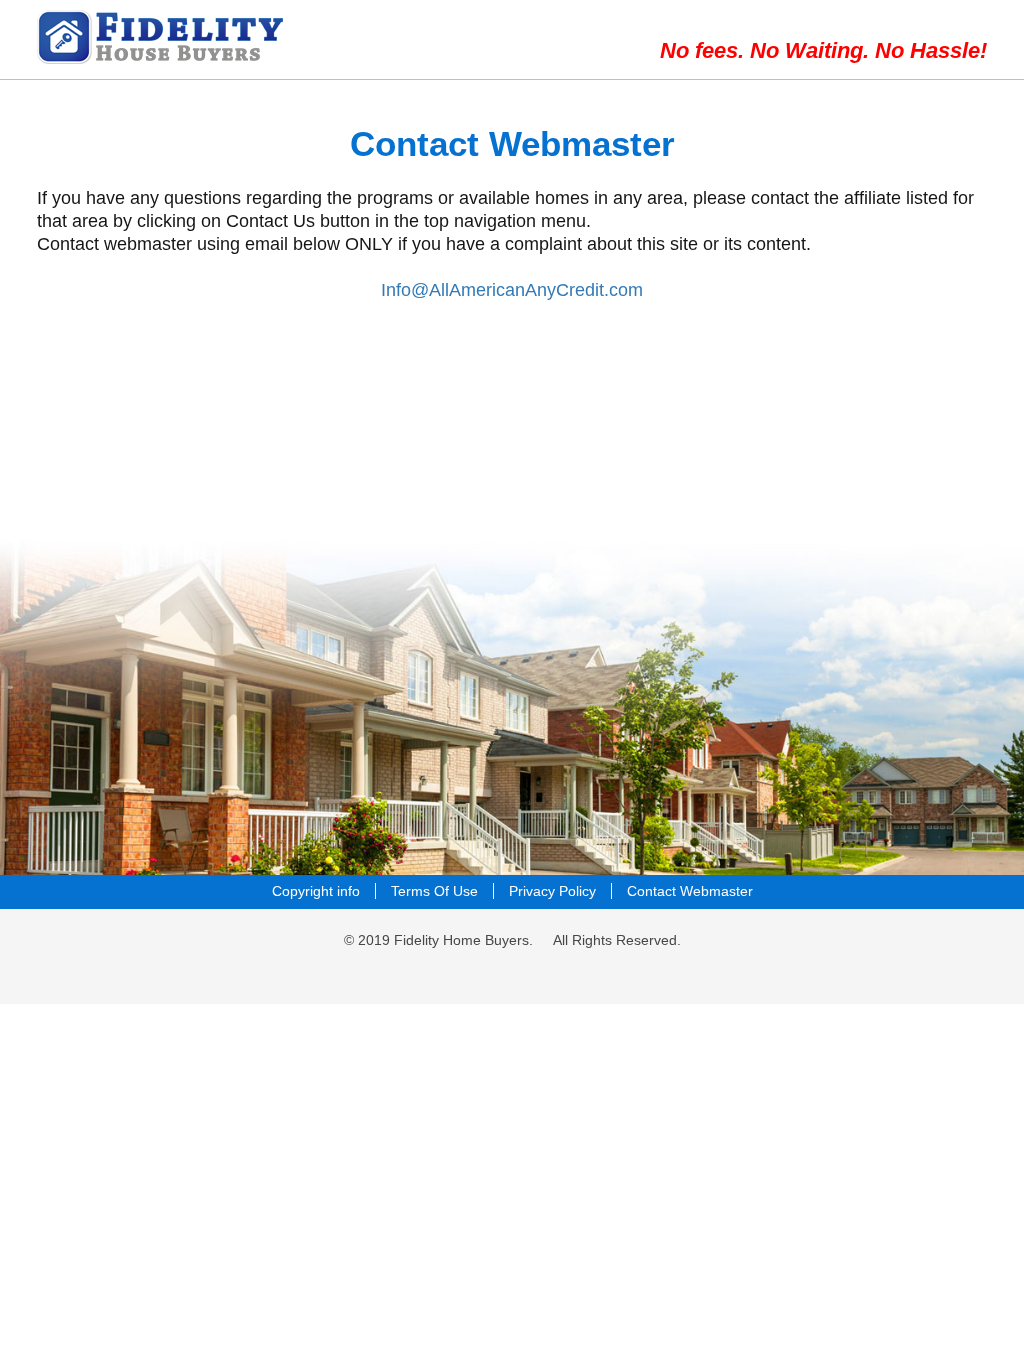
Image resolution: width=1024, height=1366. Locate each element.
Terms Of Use (434, 891)
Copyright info (316, 891)
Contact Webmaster (690, 891)
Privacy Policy (552, 891)
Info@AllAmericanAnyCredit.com (512, 290)
